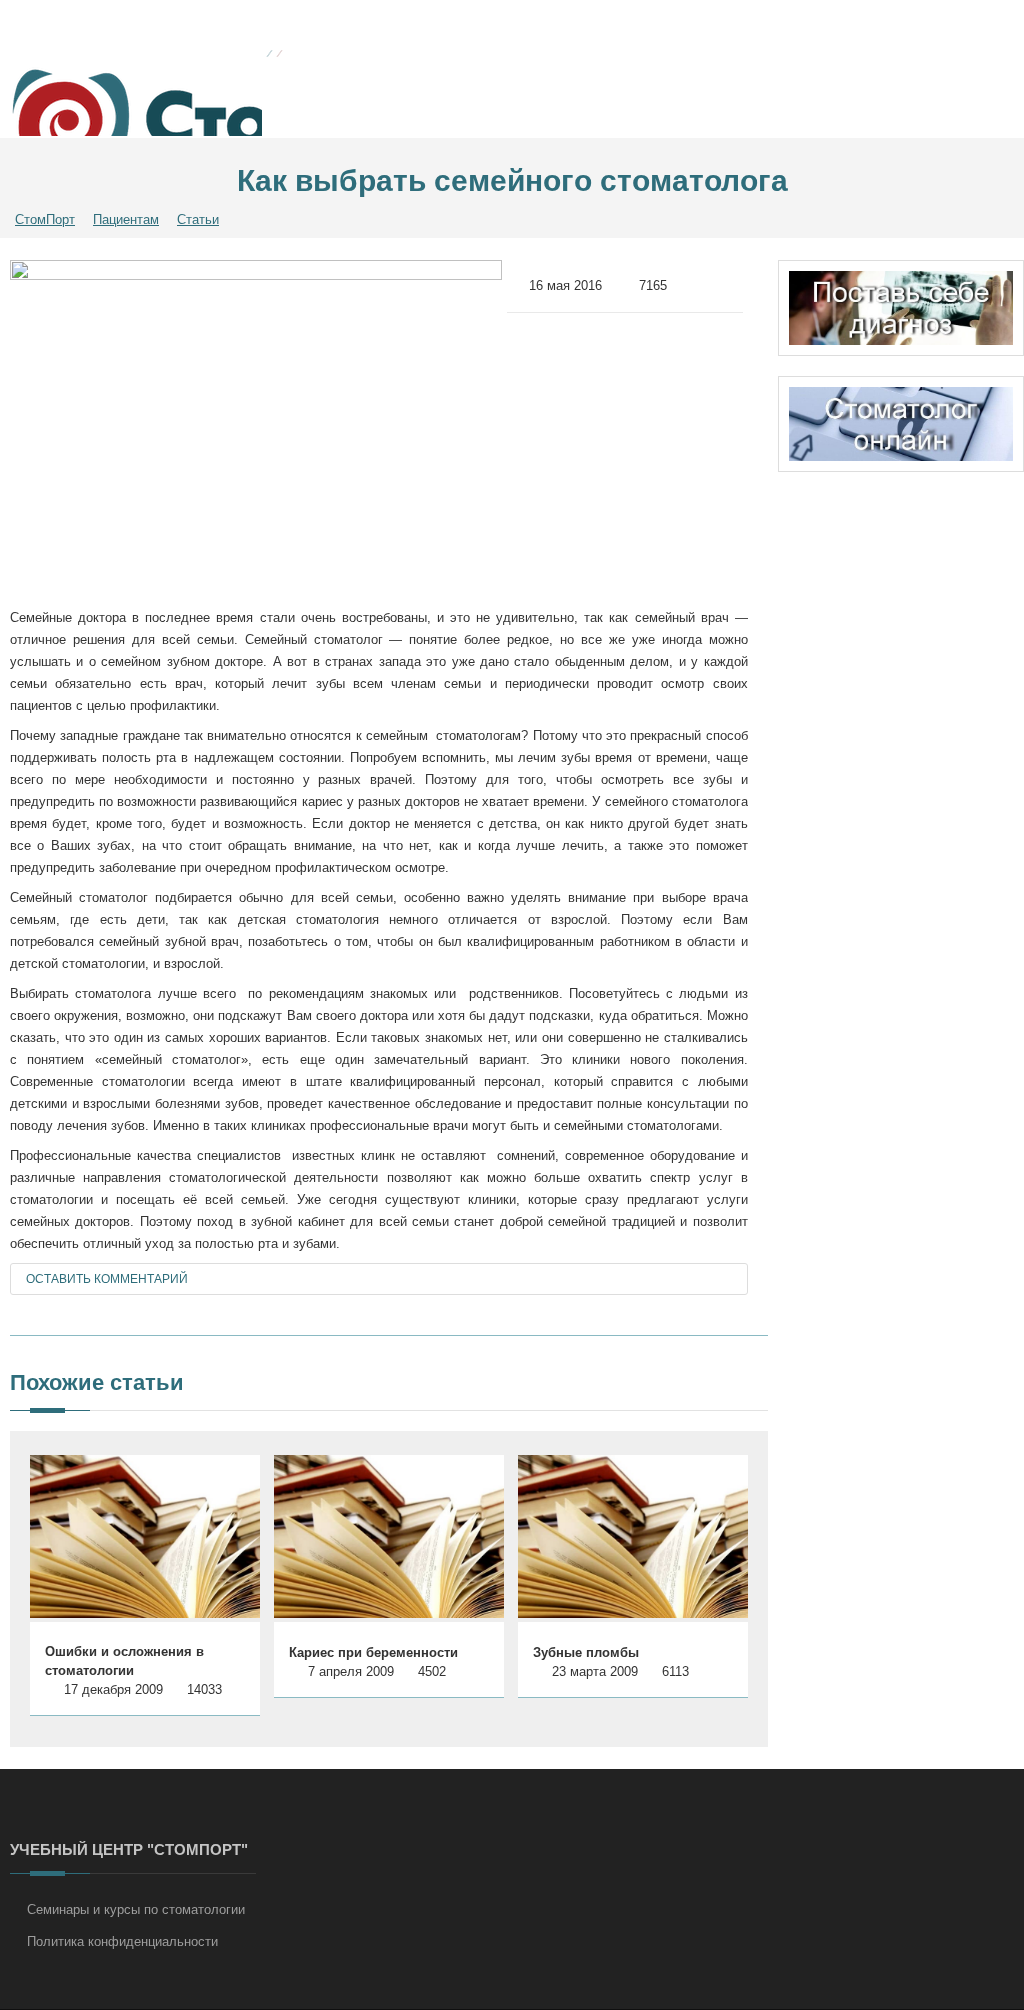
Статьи (198, 219)
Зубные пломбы (586, 1652)
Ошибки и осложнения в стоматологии (124, 1661)
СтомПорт (45, 219)
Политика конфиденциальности (122, 1941)
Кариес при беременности (373, 1652)
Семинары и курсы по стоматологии (136, 1909)
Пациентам (126, 219)
